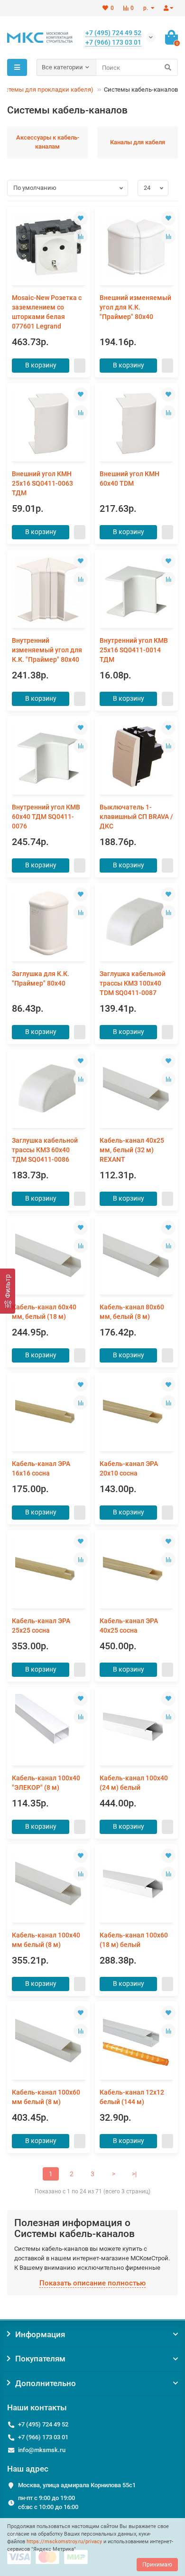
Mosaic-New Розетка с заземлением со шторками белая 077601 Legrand (47, 312)
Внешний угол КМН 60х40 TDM (129, 479)
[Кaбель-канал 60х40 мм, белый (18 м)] (49, 1256)
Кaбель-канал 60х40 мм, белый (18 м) (44, 1312)
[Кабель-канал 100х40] (49, 1727)
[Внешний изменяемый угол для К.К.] (136, 247)
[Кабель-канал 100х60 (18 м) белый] (136, 1885)
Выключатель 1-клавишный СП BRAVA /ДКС (136, 817)
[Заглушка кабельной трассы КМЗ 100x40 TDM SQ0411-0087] (136, 923)
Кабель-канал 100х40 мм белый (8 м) (46, 1940)
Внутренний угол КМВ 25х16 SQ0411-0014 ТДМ (134, 650)
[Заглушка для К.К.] (49, 923)
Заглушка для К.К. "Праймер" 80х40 (41, 978)
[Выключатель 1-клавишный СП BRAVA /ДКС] (136, 757)
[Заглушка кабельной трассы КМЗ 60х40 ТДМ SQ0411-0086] (49, 1090)
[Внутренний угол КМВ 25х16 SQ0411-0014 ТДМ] (136, 590)
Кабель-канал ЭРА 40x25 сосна (129, 1626)
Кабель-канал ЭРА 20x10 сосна (129, 1468)
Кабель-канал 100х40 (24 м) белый (134, 1783)
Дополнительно (46, 2383)
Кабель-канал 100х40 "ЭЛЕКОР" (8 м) (46, 1783)
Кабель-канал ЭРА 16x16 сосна (41, 1468)
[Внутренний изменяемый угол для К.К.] (49, 590)
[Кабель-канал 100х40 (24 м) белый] (136, 1727)
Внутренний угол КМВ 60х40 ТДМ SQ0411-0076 (46, 817)
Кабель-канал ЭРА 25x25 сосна (41, 1626)
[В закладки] (81, 218)
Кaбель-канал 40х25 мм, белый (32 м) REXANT (132, 1150)
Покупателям (40, 2359)
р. (146, 8)
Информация (40, 2334)
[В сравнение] (81, 236)
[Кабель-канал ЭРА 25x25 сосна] (49, 1570)
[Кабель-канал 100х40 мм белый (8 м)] (49, 1885)
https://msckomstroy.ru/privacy (64, 2542)
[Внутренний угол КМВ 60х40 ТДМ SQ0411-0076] (49, 757)
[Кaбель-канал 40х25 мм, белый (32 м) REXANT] (136, 1090)
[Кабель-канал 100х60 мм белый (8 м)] (49, 2042)
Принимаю (157, 2565)
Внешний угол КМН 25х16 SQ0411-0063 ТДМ (42, 483)
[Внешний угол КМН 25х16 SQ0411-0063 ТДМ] (49, 423)
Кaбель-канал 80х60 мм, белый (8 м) (132, 1312)
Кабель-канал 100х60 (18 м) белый (134, 1940)
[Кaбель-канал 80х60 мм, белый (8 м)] (136, 1256)
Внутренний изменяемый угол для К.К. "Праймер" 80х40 (47, 650)
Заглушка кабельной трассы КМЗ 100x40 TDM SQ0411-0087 (133, 983)
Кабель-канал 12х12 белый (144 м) (132, 2097)
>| (134, 2174)
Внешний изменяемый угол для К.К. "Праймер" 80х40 (135, 307)
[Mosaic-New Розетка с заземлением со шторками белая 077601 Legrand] (49, 247)
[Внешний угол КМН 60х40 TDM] (136, 423)
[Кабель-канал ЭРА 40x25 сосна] (136, 1570)
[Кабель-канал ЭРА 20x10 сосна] (136, 1413)
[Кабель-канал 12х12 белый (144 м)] (136, 2042)
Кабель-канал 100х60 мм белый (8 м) (46, 2097)
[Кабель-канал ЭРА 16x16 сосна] (49, 1413)
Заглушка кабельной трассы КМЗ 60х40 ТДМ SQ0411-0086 (45, 1150)
